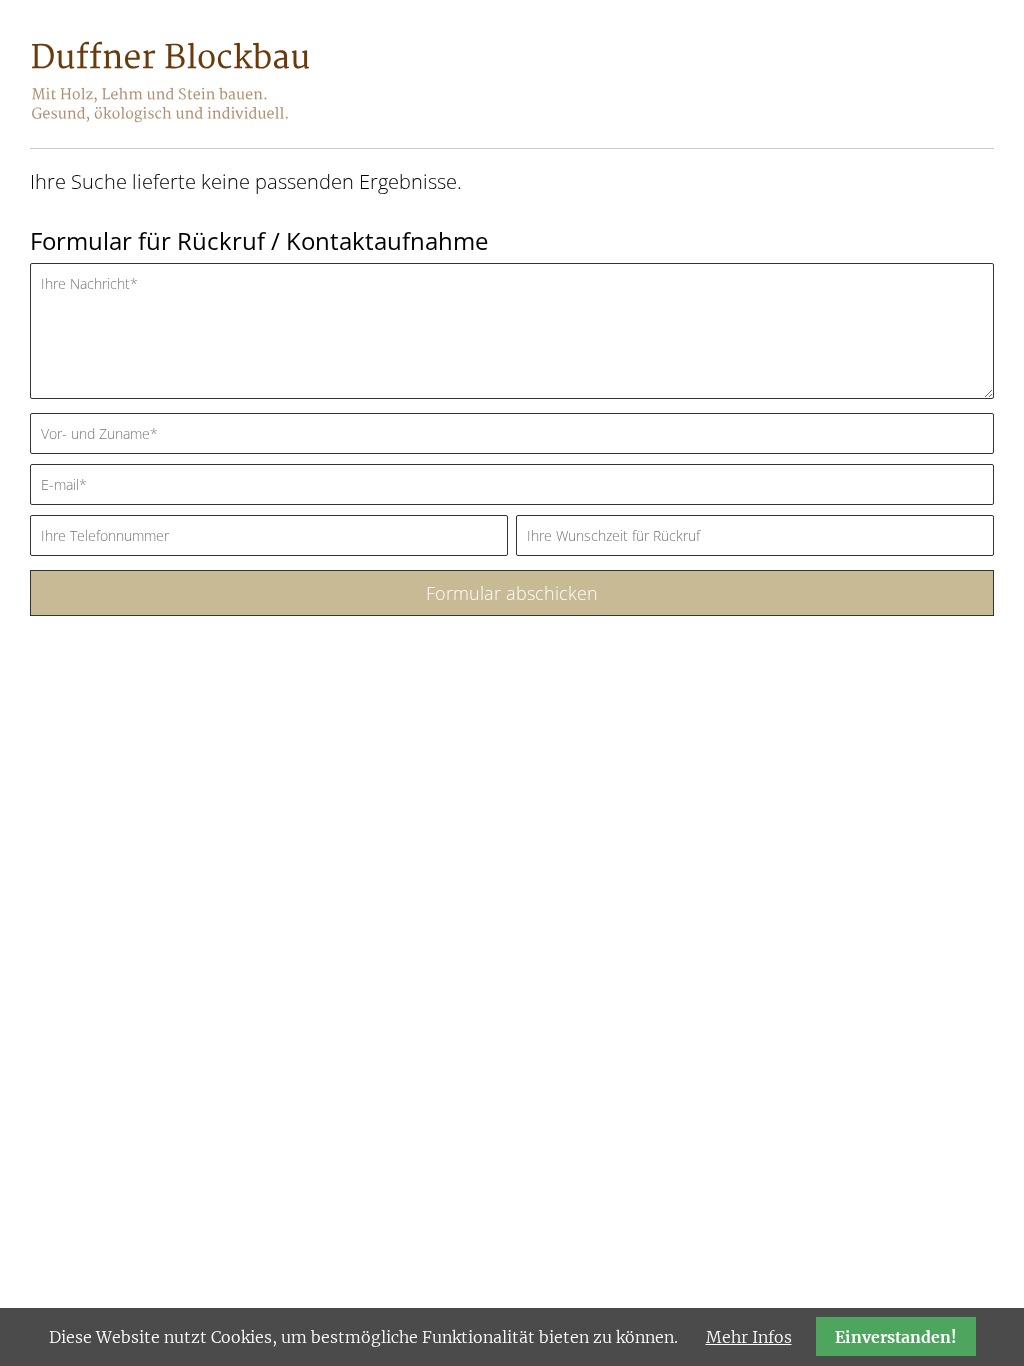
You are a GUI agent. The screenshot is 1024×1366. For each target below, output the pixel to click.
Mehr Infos (749, 1337)
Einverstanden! (896, 1337)
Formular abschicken (512, 593)
